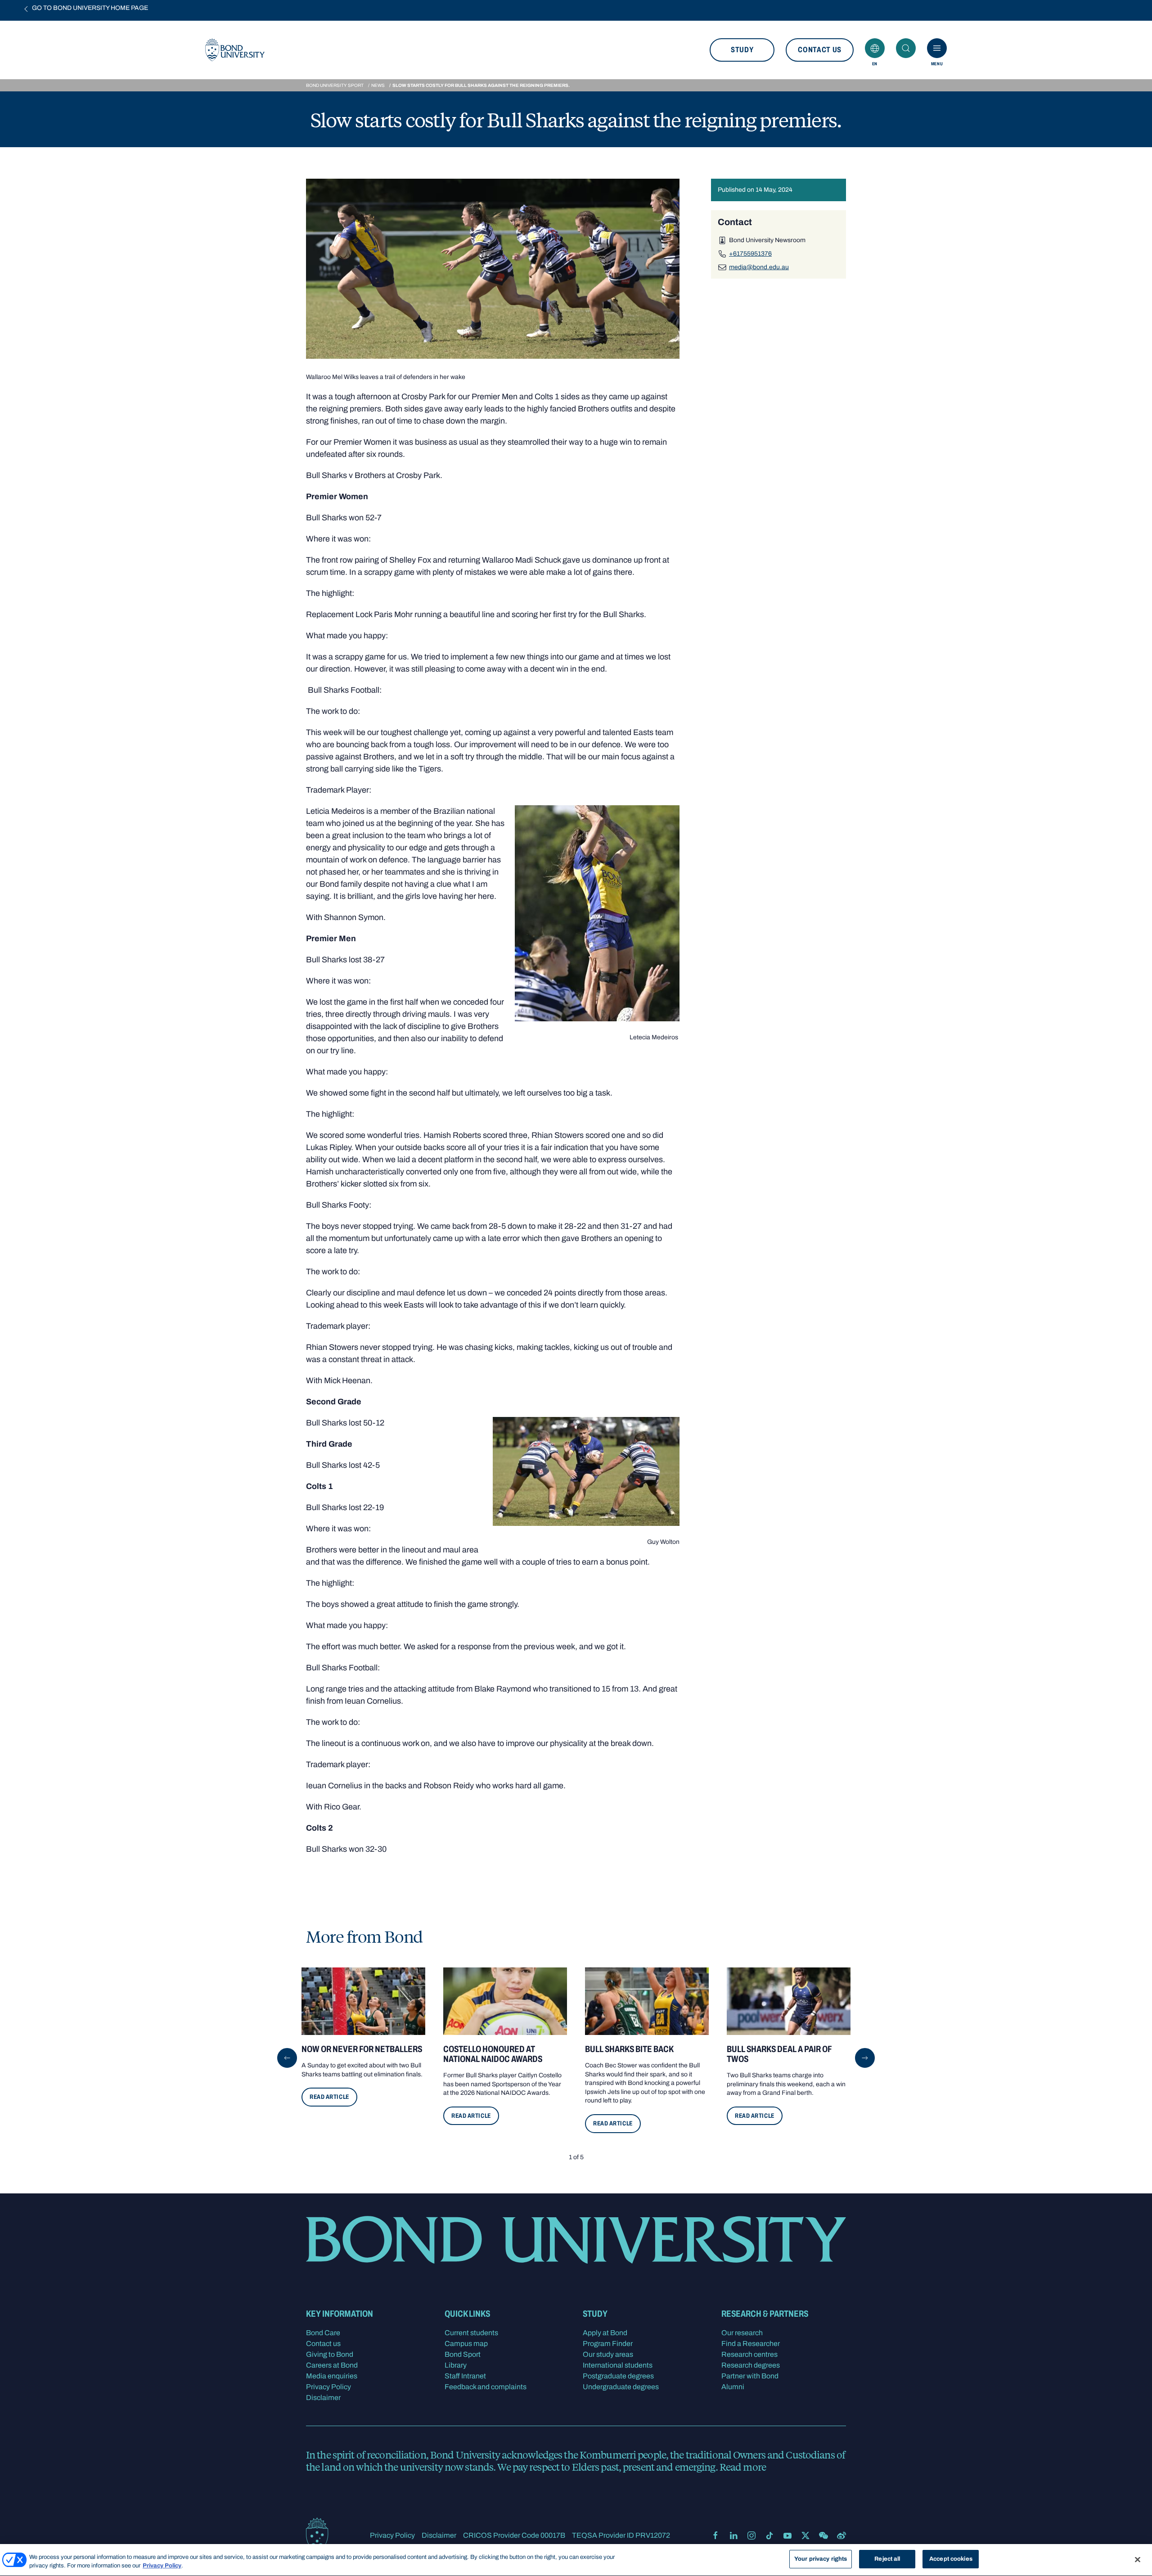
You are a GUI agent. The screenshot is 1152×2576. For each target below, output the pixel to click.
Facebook (715, 2535)
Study (742, 50)
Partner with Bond (750, 2376)
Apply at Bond (605, 2333)
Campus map (466, 2344)
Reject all (887, 2559)
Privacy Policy (328, 2387)
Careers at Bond (332, 2365)
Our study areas (608, 2354)
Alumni (733, 2387)
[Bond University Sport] (235, 50)
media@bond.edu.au (759, 267)
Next (865, 2058)
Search (906, 48)
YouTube (787, 2535)
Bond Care (323, 2333)
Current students (471, 2333)
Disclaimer (323, 2398)
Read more (743, 2467)
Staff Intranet (465, 2376)
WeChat (823, 2535)
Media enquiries (332, 2376)
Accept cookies (951, 2559)
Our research (742, 2333)
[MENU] (937, 48)
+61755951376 (750, 253)
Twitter (805, 2535)
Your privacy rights (821, 2559)
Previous (287, 2058)
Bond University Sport (335, 85)
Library (456, 2365)
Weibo (841, 2535)
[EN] (875, 48)
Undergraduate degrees (621, 2387)
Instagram (751, 2535)
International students (618, 2365)
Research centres (749, 2354)
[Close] (1138, 2559)
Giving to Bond (330, 2354)
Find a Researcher (751, 2344)
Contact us (820, 50)
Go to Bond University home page (90, 8)
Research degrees (751, 2365)
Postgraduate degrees (618, 2376)
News (378, 85)
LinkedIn (733, 2535)
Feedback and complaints (486, 2387)
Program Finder (608, 2344)
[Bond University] (317, 2535)
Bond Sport (463, 2354)
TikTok (769, 2535)
